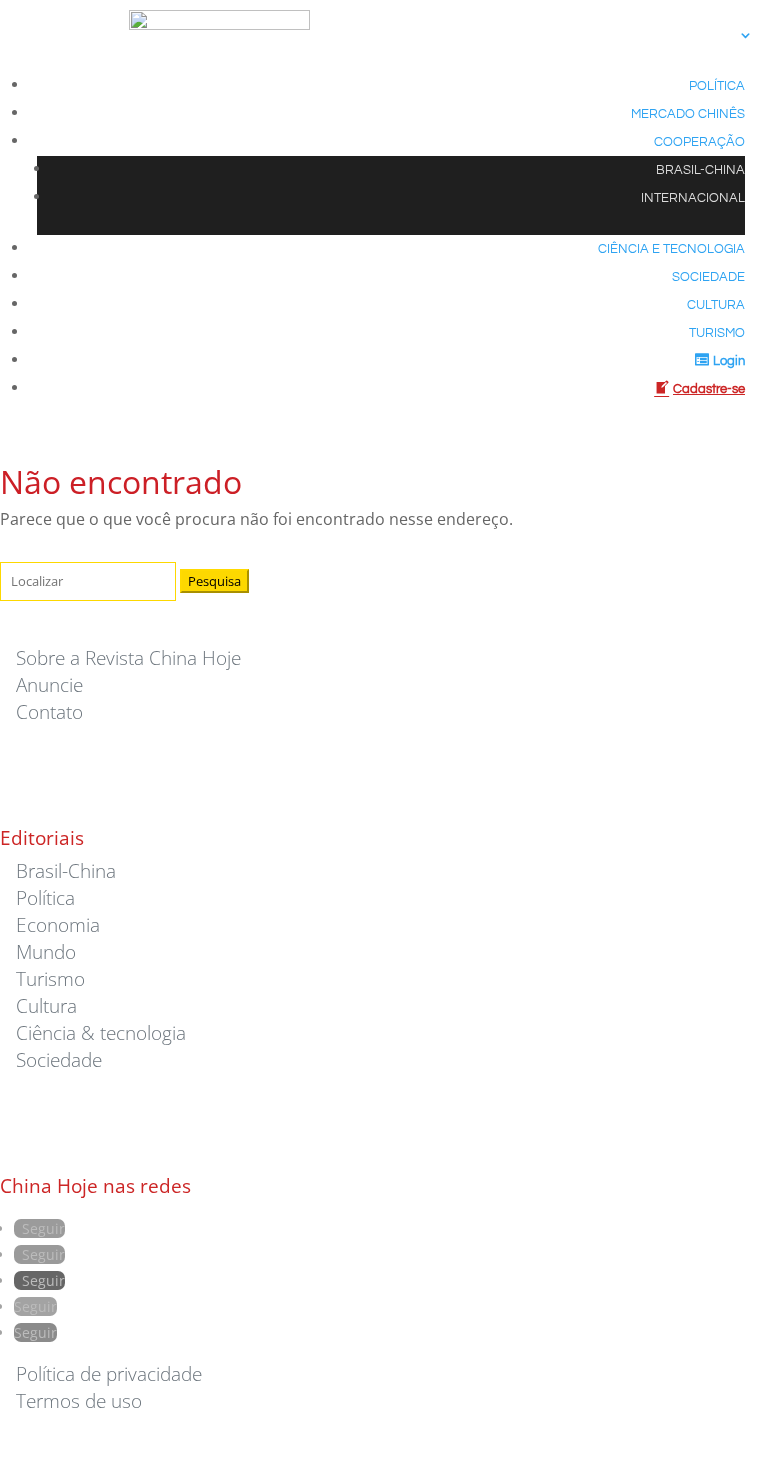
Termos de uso (79, 1400)
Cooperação (699, 142)
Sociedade (708, 277)
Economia (58, 924)
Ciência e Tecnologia (671, 249)
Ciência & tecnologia (101, 1032)
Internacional (693, 198)
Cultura (716, 305)
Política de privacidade (109, 1373)
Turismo (717, 333)
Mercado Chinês (688, 114)
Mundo (46, 951)
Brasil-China (700, 170)
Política (717, 86)
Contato (49, 711)
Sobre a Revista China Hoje (128, 657)
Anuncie (49, 684)
